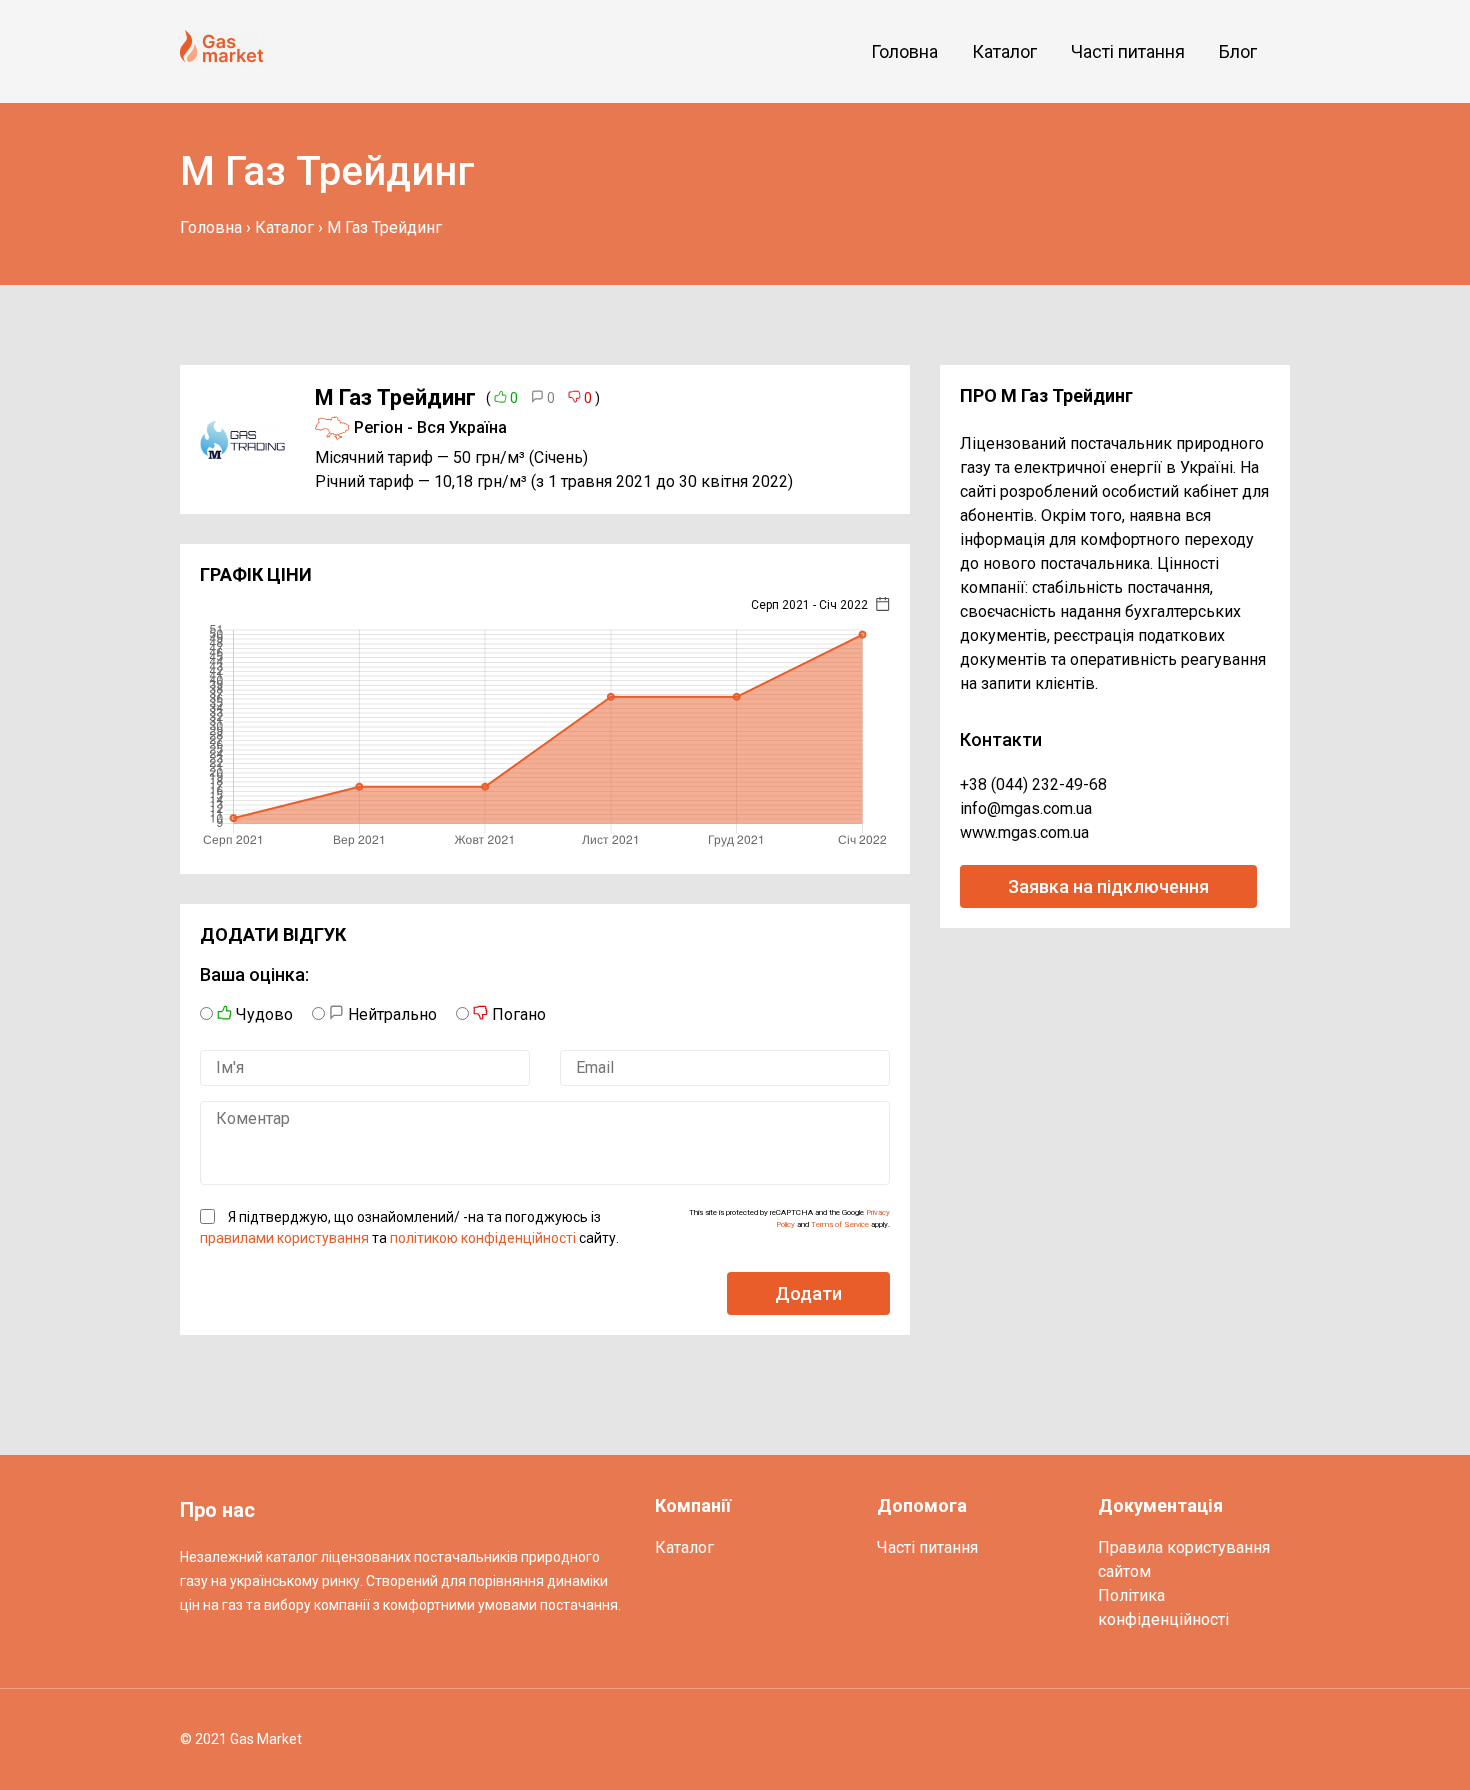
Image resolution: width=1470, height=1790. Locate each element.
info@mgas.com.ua (1026, 808)
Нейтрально (390, 1014)
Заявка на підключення (1108, 886)
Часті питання (1128, 51)
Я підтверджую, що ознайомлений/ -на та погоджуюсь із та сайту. (409, 1227)
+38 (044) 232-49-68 (1033, 784)
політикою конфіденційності (483, 1238)
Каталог (1004, 51)
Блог (1238, 51)
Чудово (262, 1014)
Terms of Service (840, 1224)
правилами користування (284, 1238)
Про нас (217, 1510)
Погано (517, 1014)
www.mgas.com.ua (1024, 832)
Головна (904, 51)
